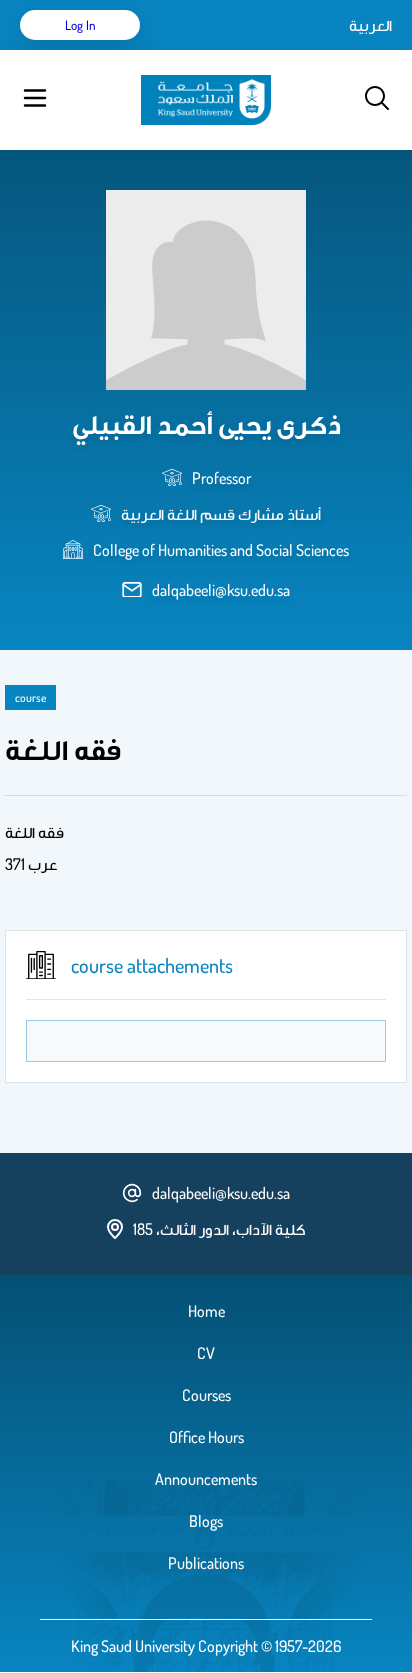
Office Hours (206, 1437)
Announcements (206, 1479)
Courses (206, 1395)
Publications (206, 1563)
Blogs (206, 1521)
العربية (370, 25)
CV (206, 1353)
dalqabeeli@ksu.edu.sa (221, 590)
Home (206, 1311)
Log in (80, 25)
